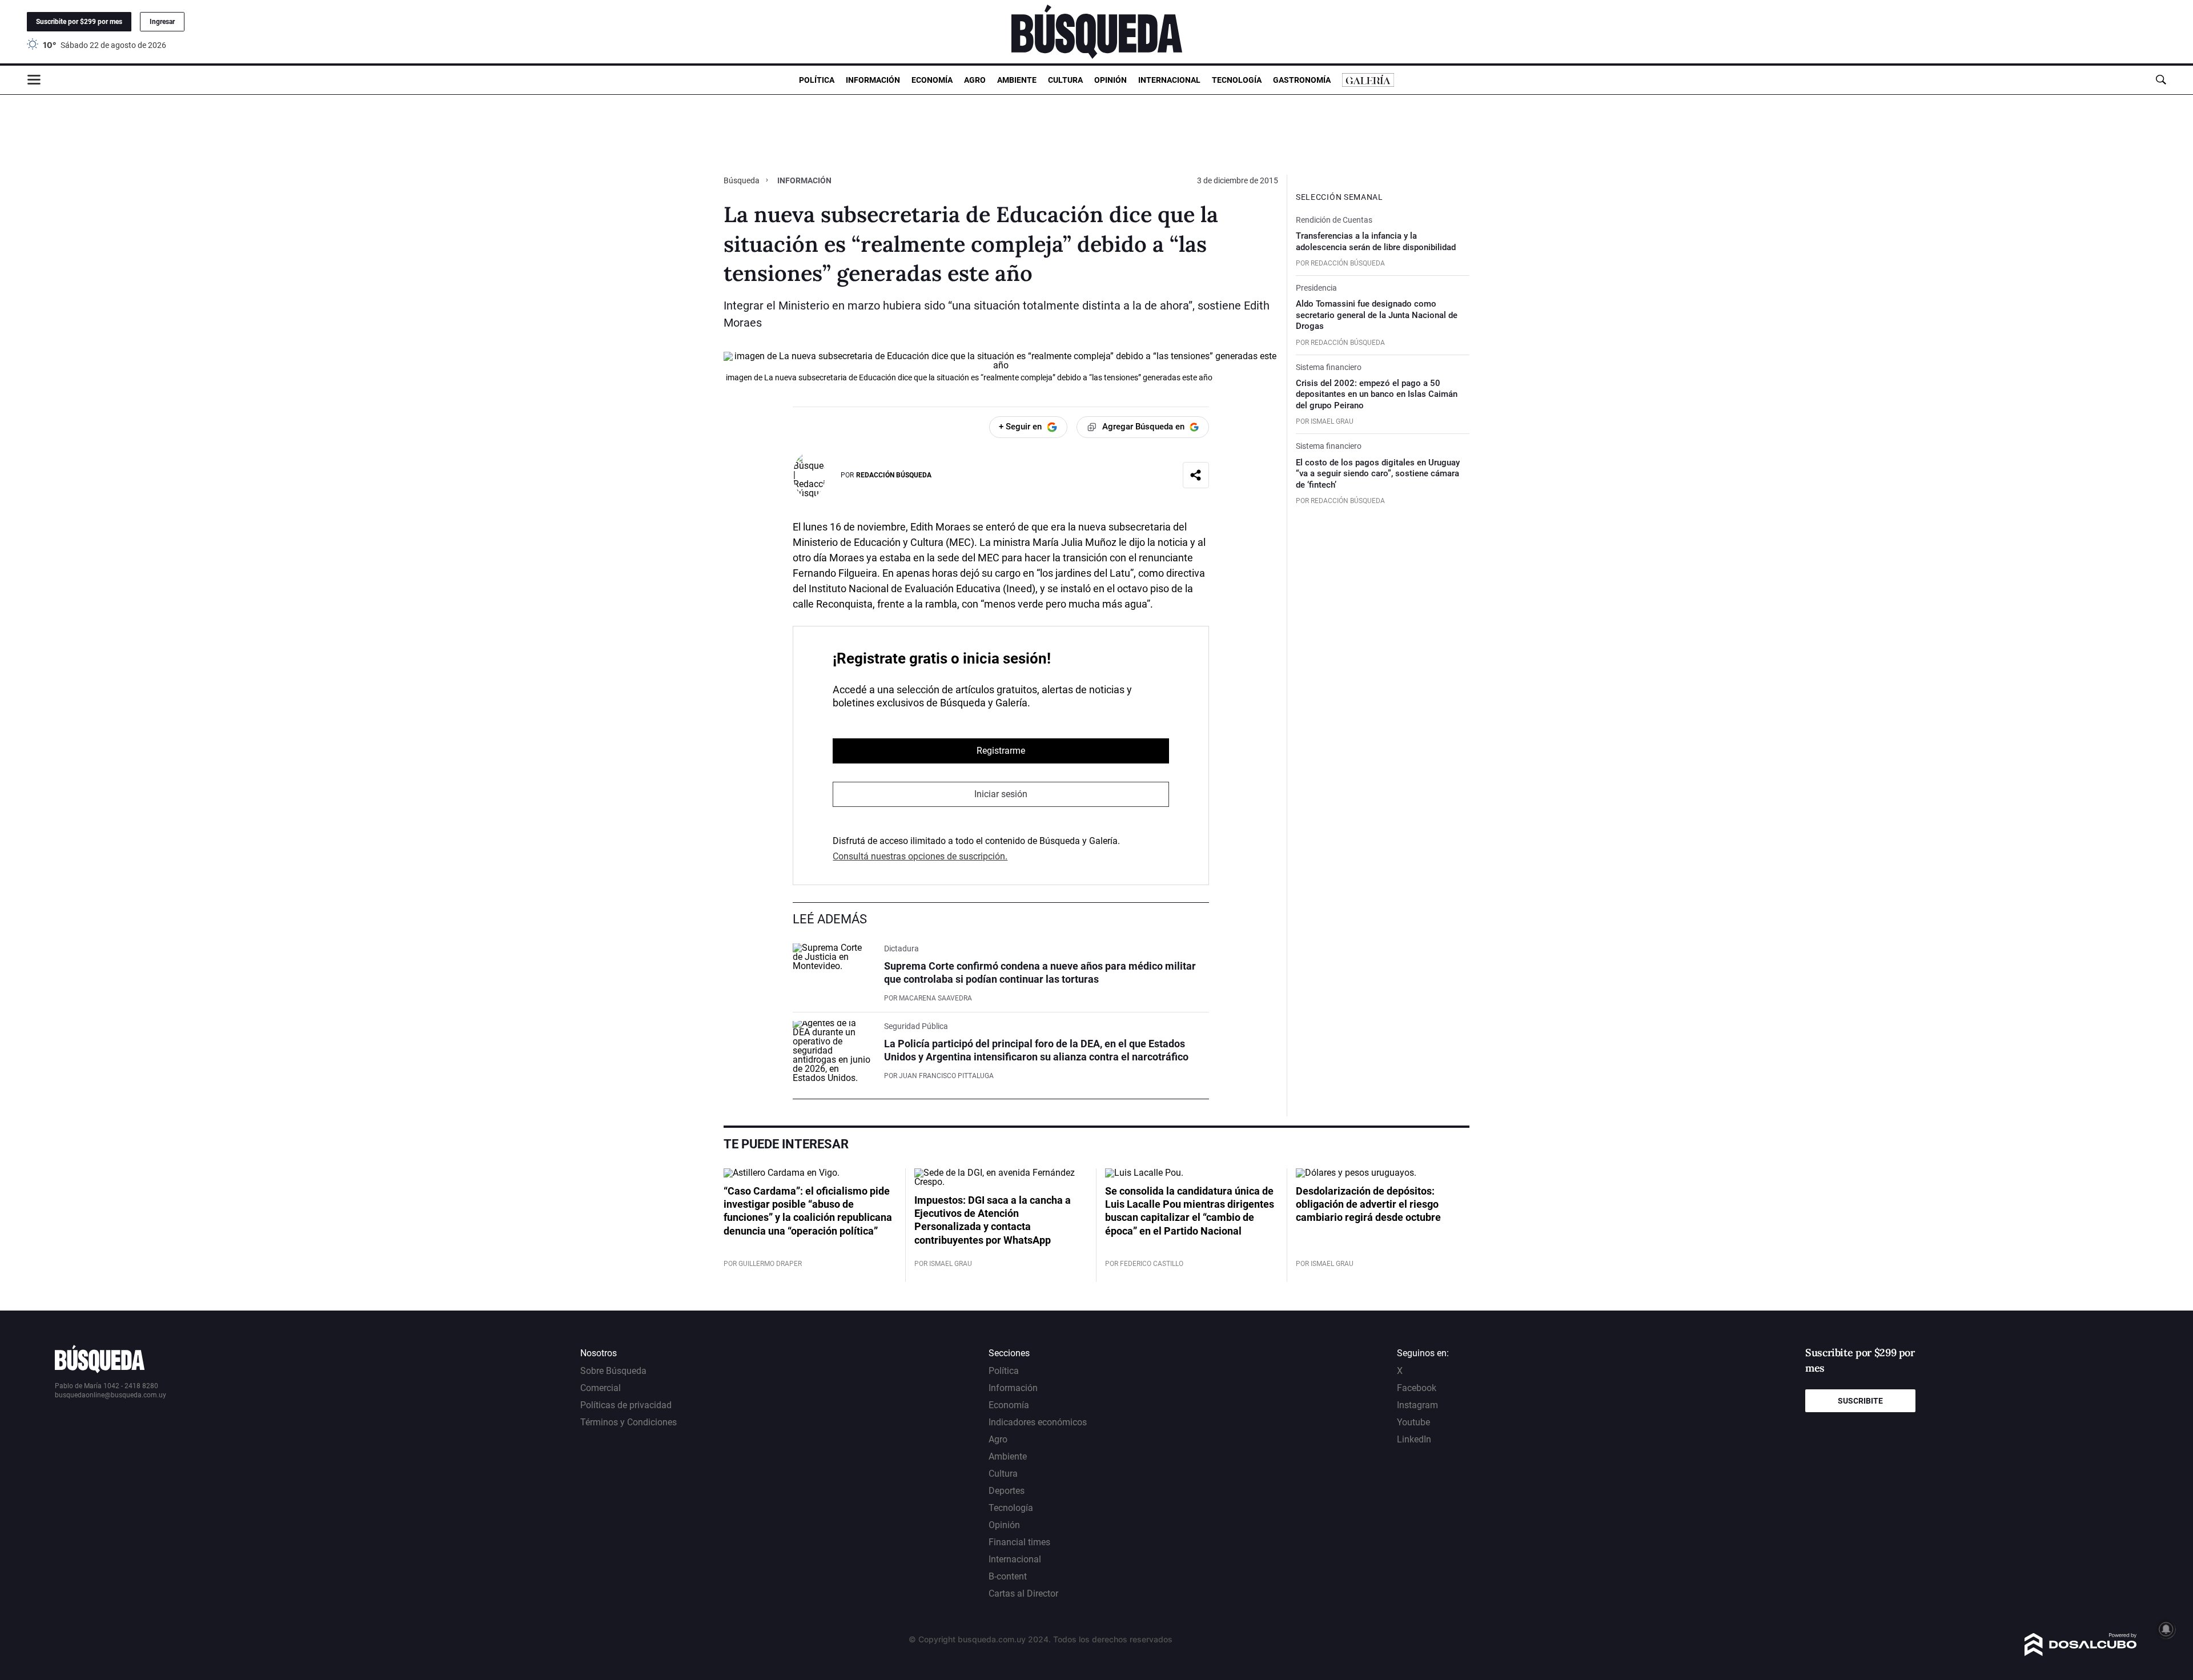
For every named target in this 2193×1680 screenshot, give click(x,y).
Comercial (601, 1388)
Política (817, 80)
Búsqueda (742, 180)
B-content (1008, 1576)
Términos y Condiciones (628, 1422)
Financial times (1019, 1542)
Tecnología (1237, 80)
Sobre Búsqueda (613, 1371)
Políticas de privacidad (626, 1405)
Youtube (1413, 1422)
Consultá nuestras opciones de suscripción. (920, 856)
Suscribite (1860, 1401)
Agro (975, 80)
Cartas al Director (1023, 1593)
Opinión (1110, 80)
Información (873, 80)
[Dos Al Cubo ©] (2081, 1653)
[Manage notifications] (2166, 1629)
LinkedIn (1414, 1439)
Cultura (1065, 80)
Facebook (1417, 1388)
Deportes (1007, 1491)
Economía (932, 80)
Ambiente (1017, 80)
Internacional (1169, 80)
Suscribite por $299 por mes (79, 22)
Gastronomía (1302, 80)
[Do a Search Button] (2161, 80)
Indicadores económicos (1038, 1422)
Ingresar (162, 22)
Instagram (1417, 1405)
